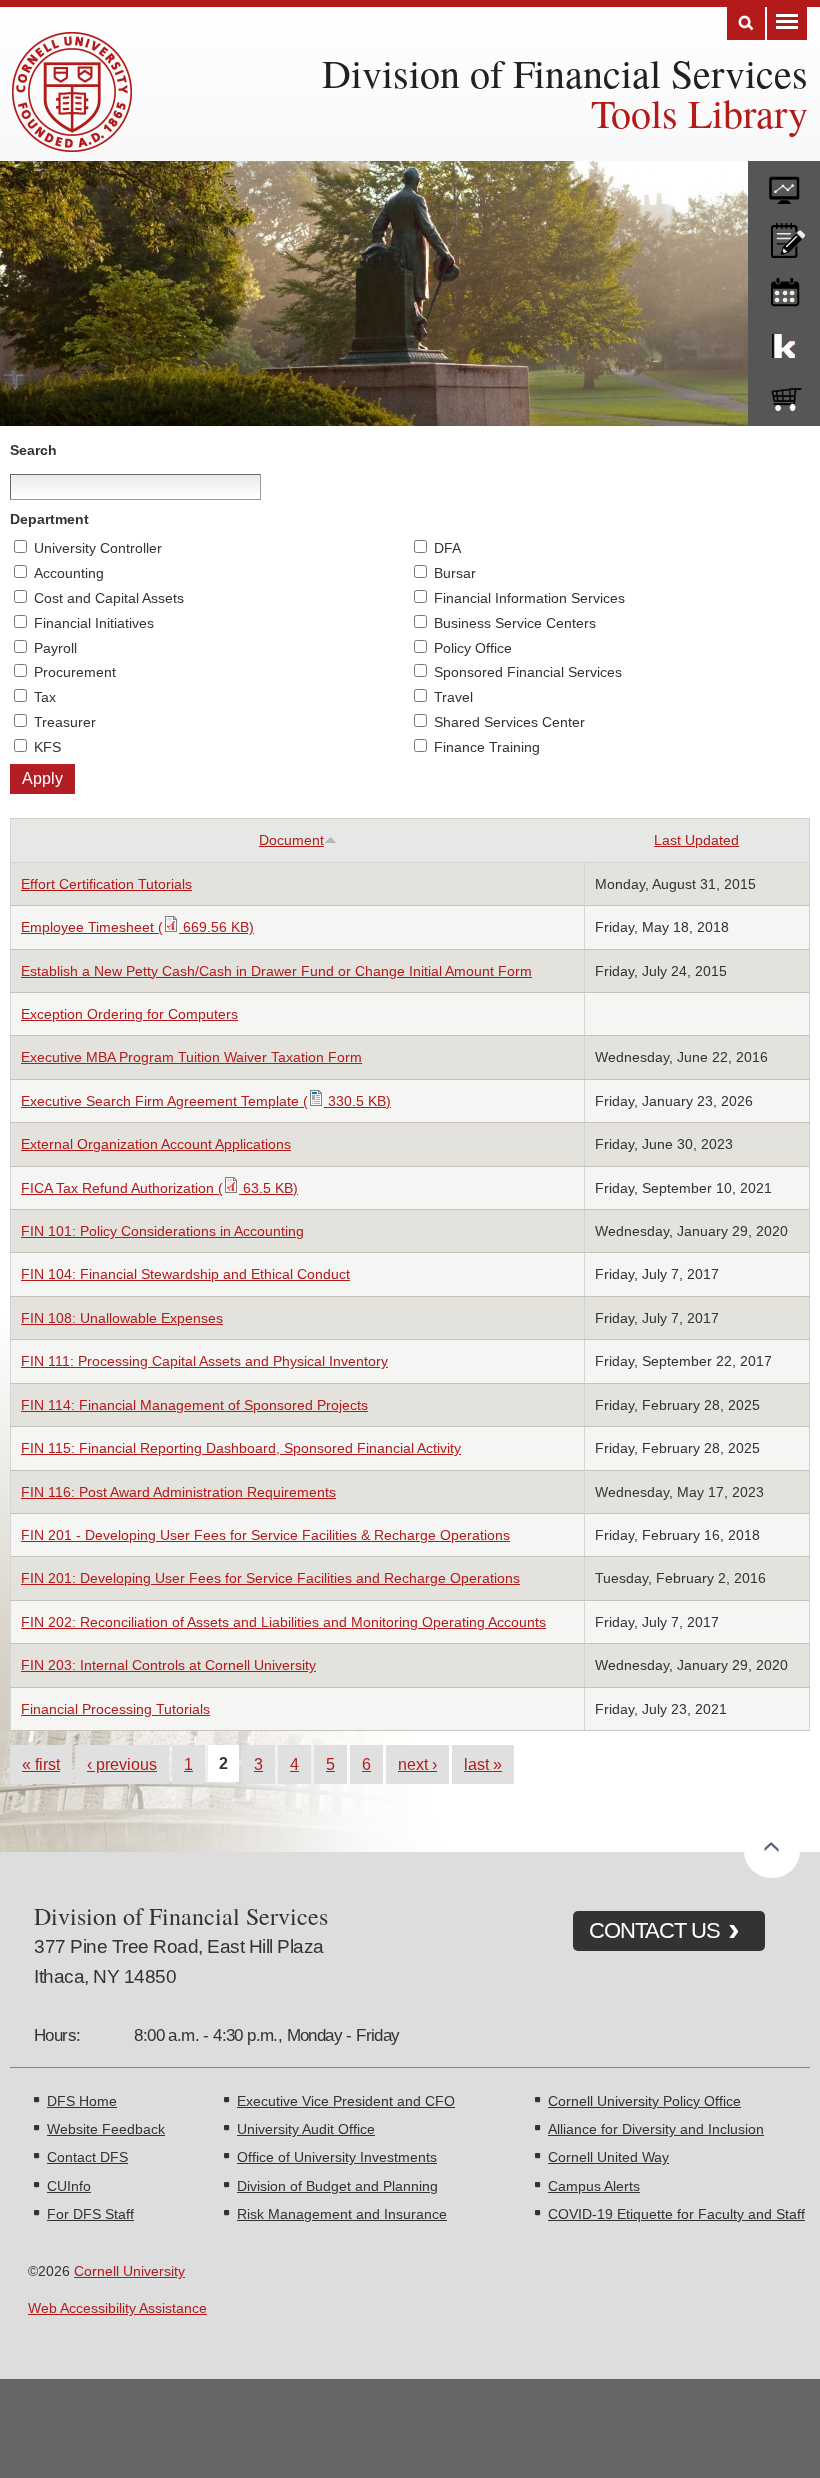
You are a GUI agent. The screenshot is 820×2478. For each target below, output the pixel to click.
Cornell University (129, 2271)
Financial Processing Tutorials (115, 1709)
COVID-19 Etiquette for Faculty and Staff (676, 2214)
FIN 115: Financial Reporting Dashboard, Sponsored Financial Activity (241, 1448)
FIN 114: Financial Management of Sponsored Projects (194, 1405)
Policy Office (473, 648)
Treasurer (65, 722)
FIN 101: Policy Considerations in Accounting (162, 1231)
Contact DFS (87, 2157)
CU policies (784, 236)
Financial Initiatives (94, 623)
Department (49, 519)
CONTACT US (654, 1930)
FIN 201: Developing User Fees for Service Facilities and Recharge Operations (270, 1578)
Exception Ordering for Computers (129, 1014)
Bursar (455, 573)
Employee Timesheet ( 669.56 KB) (137, 927)
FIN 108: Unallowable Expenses (122, 1318)
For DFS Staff (90, 2214)
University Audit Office (306, 2129)
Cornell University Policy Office (644, 2101)
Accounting (69, 573)
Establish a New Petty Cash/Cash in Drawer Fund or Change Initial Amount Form (276, 971)
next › (417, 1764)
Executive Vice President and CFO (346, 2101)
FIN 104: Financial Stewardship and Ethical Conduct (185, 1274)
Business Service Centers (515, 623)
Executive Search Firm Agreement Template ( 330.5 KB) (206, 1101)
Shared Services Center (509, 722)
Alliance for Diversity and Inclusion (656, 2129)
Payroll (55, 648)
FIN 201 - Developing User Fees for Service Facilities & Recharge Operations (265, 1535)
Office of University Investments (337, 2157)
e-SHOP (784, 395)
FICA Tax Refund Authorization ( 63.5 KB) (159, 1188)
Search (746, 23)
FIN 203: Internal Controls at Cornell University (168, 1665)
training (784, 289)
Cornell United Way (608, 2157)
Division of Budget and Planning (337, 2186)
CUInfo (69, 2186)
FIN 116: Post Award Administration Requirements (178, 1492)
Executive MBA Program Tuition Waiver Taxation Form (191, 1057)
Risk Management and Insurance (342, 2214)
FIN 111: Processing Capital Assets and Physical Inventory (204, 1361)
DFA (447, 548)
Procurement (75, 672)
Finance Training (487, 747)
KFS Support (784, 342)
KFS (47, 747)
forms (784, 183)
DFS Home (82, 2101)
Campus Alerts (594, 2186)
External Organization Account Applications (156, 1144)
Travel (453, 697)
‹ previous (122, 1764)
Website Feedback (106, 2129)
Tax (45, 697)
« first (41, 1764)
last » (483, 1764)
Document (291, 840)
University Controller (98, 548)
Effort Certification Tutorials (106, 884)
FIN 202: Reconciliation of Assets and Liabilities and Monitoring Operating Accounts (283, 1622)
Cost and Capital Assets (109, 598)
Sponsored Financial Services (528, 672)
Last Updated (696, 840)
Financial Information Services (529, 598)
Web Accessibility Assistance (117, 2308)
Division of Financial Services (565, 72)
